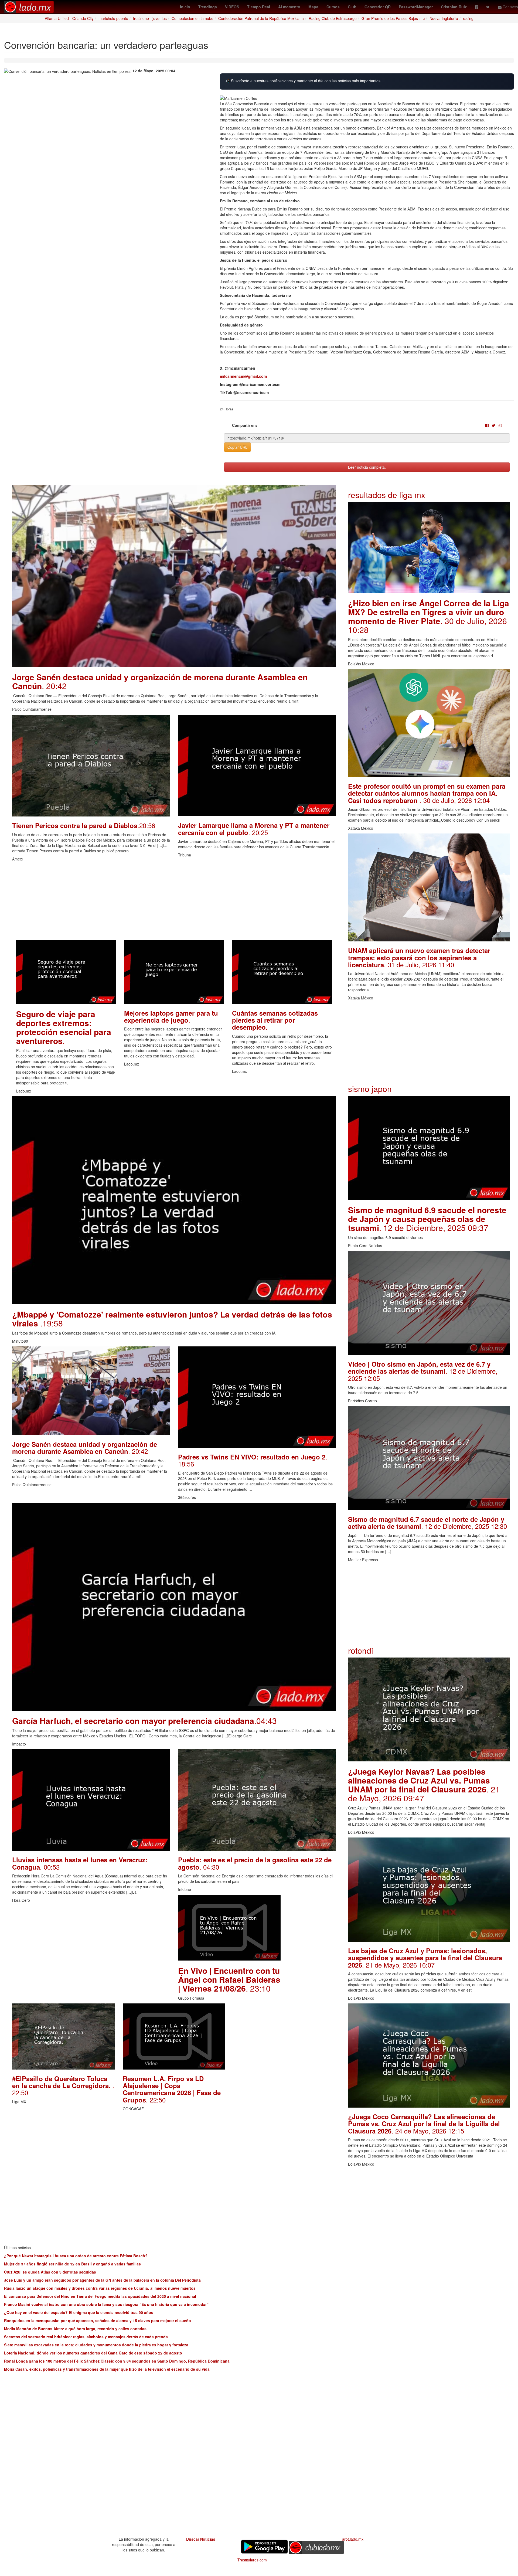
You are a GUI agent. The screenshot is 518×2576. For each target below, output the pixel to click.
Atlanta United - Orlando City (69, 18)
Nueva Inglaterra (444, 18)
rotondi (361, 1650)
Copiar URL (237, 447)
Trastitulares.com (252, 2560)
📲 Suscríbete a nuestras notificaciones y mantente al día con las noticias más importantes (303, 81)
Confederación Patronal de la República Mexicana (261, 18)
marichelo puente (113, 18)
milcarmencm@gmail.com (243, 376)
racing (468, 18)
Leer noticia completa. (367, 467)
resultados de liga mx (387, 495)
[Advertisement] (174, 902)
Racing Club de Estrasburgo (333, 18)
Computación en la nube (192, 18)
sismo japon (370, 1089)
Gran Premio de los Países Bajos (390, 18)
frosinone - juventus (150, 18)
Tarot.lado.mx (352, 2539)
